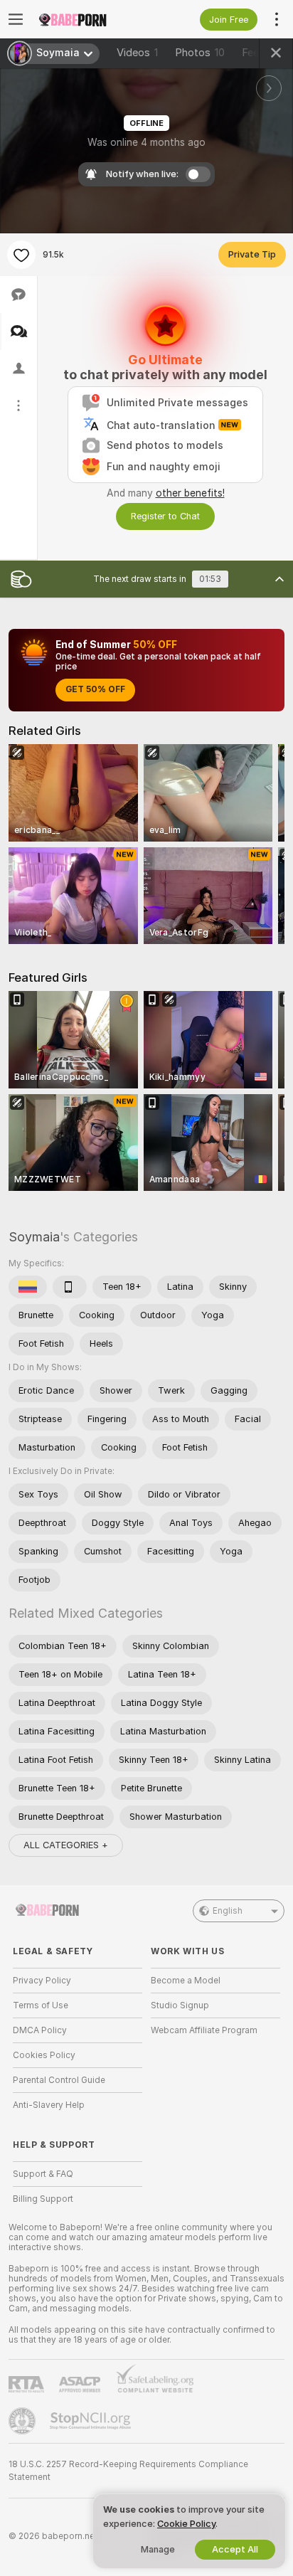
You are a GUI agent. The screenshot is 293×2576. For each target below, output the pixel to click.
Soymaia (34, 1237)
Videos (137, 53)
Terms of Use (41, 2005)
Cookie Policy (186, 2524)
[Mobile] (70, 1287)
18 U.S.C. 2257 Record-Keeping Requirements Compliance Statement (128, 2471)
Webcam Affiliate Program (204, 2030)
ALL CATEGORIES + (66, 1845)
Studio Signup (180, 2005)
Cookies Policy (44, 2055)
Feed (254, 53)
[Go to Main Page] (89, 19)
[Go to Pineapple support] (23, 2421)
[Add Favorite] (21, 255)
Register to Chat (165, 516)
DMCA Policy (40, 2030)
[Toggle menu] (16, 19)
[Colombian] (28, 1287)
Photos (200, 53)
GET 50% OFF (95, 689)
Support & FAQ (43, 2174)
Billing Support (43, 2199)
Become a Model (186, 1981)
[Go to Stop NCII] (92, 2421)
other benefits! (190, 493)
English (228, 1911)
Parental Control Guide (59, 2080)
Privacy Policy (42, 1981)
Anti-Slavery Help (49, 2105)
